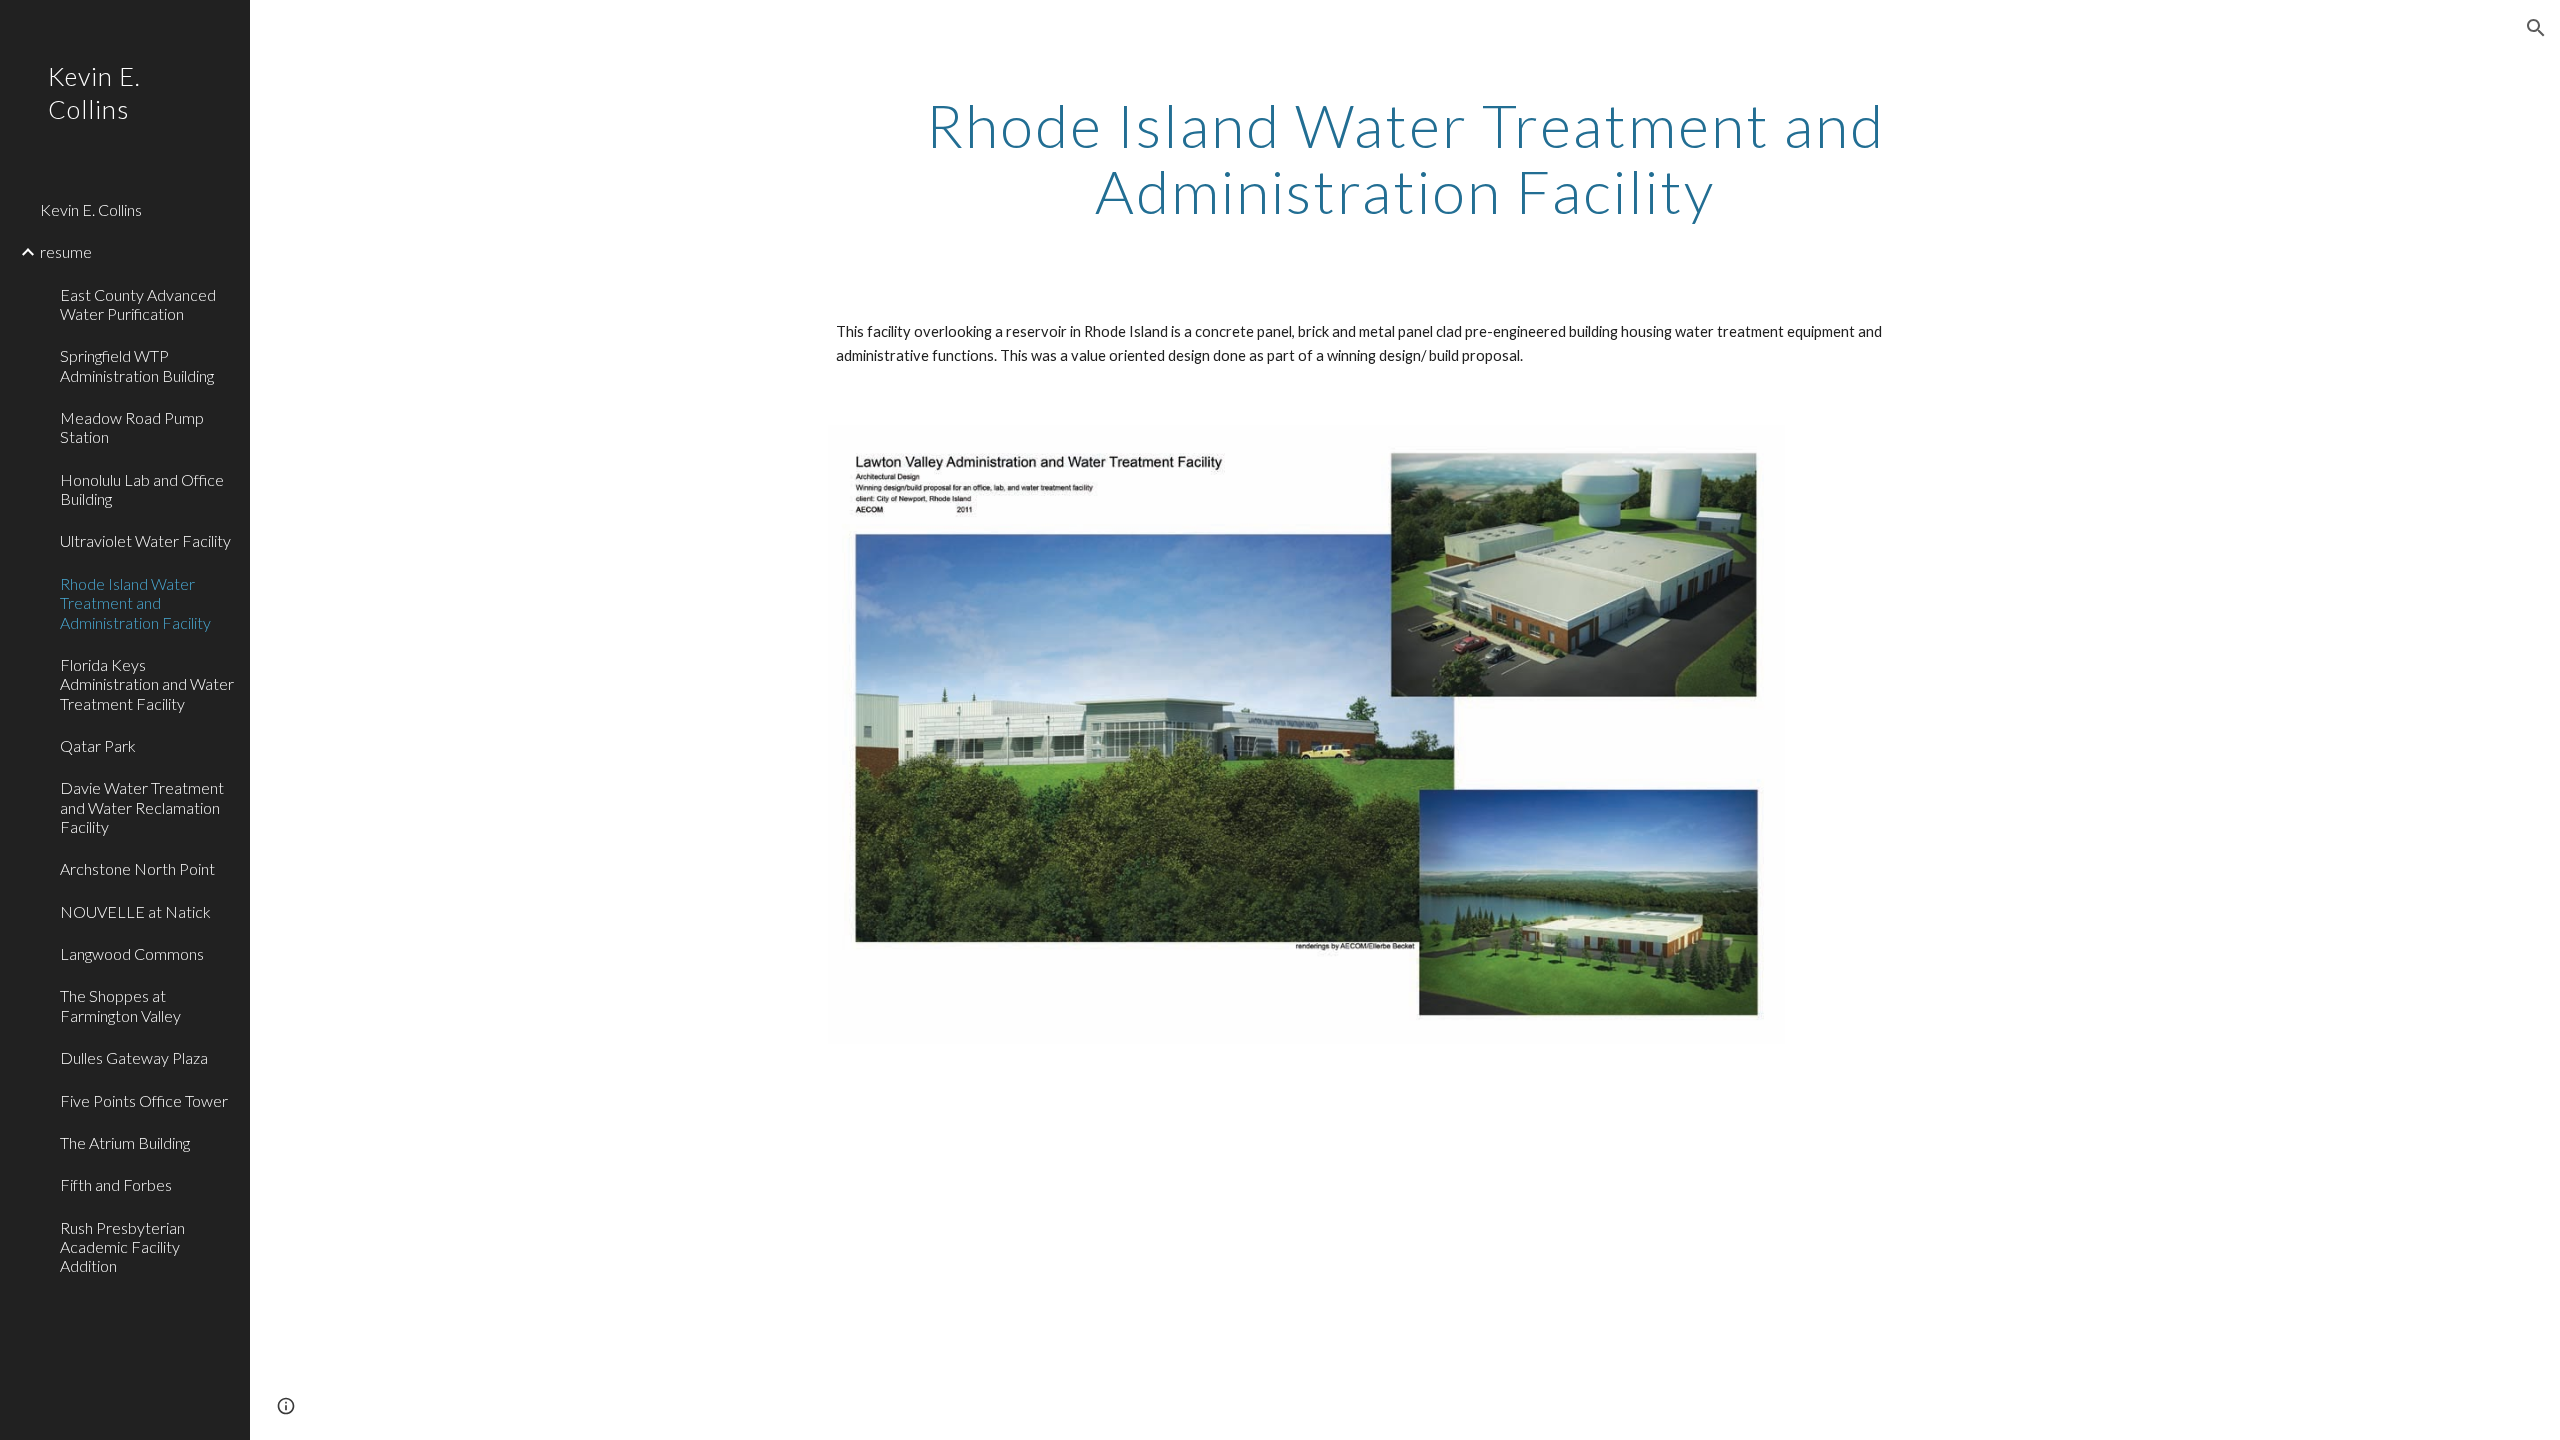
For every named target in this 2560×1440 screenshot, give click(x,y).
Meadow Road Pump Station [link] (132, 427)
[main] (1405, 158)
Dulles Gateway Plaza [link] (134, 1057)
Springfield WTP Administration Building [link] (137, 365)
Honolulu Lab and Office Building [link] (142, 489)
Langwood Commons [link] (132, 953)
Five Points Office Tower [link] (144, 1100)
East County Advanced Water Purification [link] (138, 304)
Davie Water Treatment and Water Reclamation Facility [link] (142, 807)
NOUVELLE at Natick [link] (135, 911)
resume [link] (66, 251)
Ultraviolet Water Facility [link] (145, 540)
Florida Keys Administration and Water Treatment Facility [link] (147, 684)
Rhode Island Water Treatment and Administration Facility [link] (135, 603)
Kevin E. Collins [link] (91, 209)
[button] (2536, 28)
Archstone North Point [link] (137, 868)
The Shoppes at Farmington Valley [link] (120, 1005)
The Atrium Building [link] (125, 1142)
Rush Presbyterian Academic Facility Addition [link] (122, 1247)
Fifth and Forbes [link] (116, 1184)
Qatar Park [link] (98, 745)
